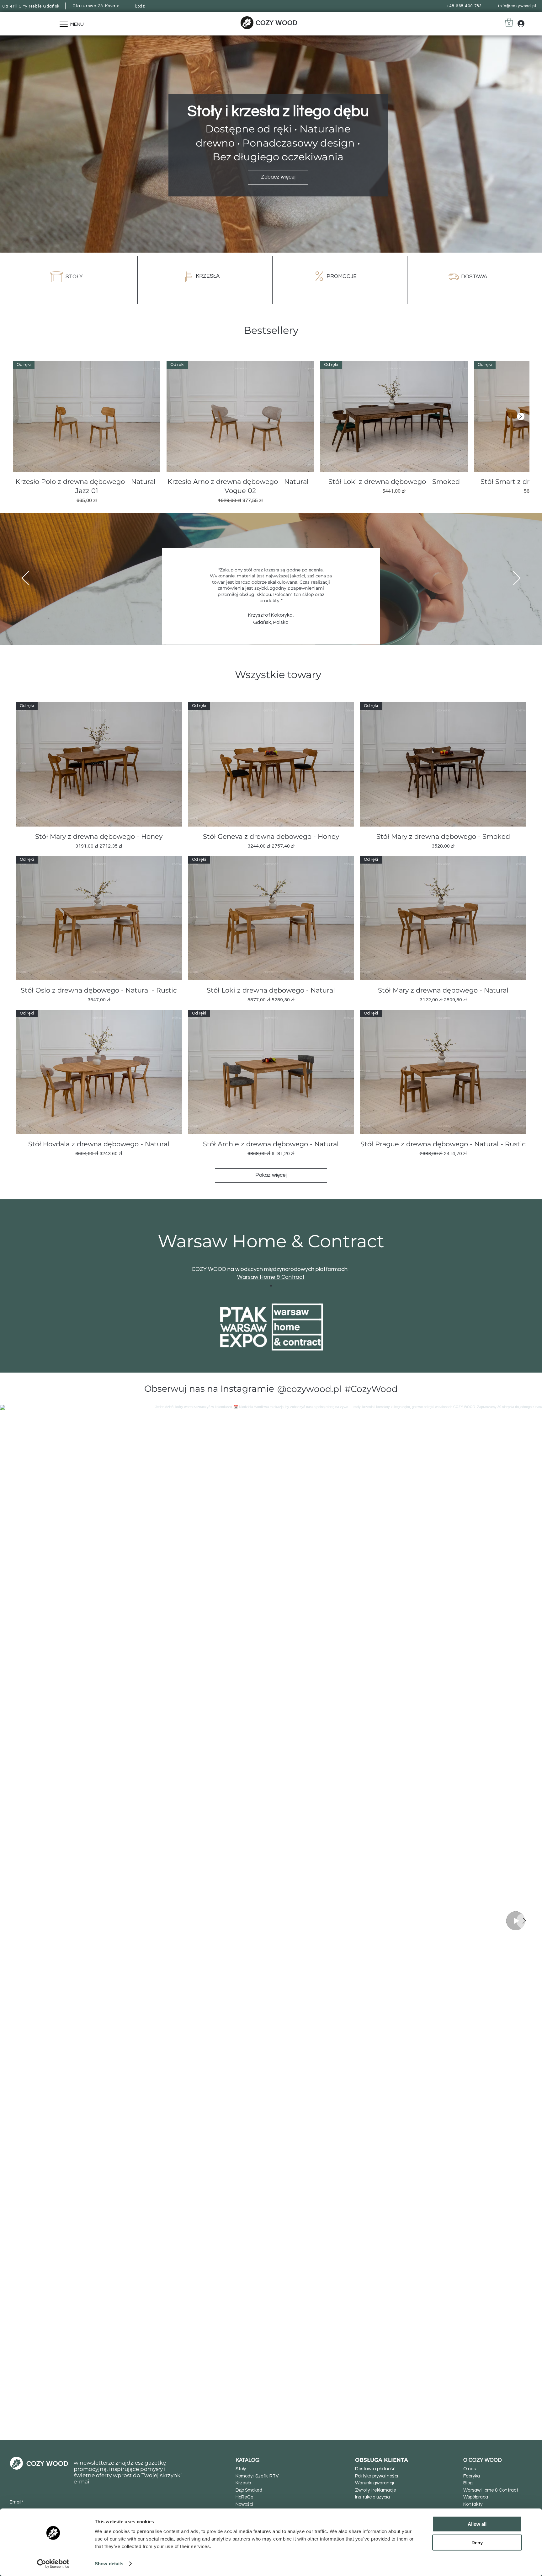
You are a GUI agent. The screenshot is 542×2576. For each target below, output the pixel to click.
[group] (271, 433)
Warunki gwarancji (375, 2483)
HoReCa (244, 2497)
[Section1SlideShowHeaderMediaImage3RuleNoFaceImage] (263, 629)
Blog (468, 2483)
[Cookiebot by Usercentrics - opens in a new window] (53, 2564)
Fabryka (472, 2476)
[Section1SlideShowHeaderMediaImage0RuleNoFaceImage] (256, 629)
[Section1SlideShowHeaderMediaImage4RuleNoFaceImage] (286, 629)
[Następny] (521, 416)
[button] (509, 22)
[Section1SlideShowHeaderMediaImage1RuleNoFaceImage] (271, 629)
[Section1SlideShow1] (271, 1286)
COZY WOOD (276, 23)
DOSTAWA (474, 277)
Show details (109, 2564)
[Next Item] (524, 1921)
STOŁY (74, 277)
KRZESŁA (208, 276)
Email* (16, 2502)
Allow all (477, 2524)
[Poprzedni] (25, 579)
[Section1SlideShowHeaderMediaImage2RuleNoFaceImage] (279, 629)
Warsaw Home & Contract (271, 1277)
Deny (477, 2542)
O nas (470, 2469)
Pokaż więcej (271, 1175)
